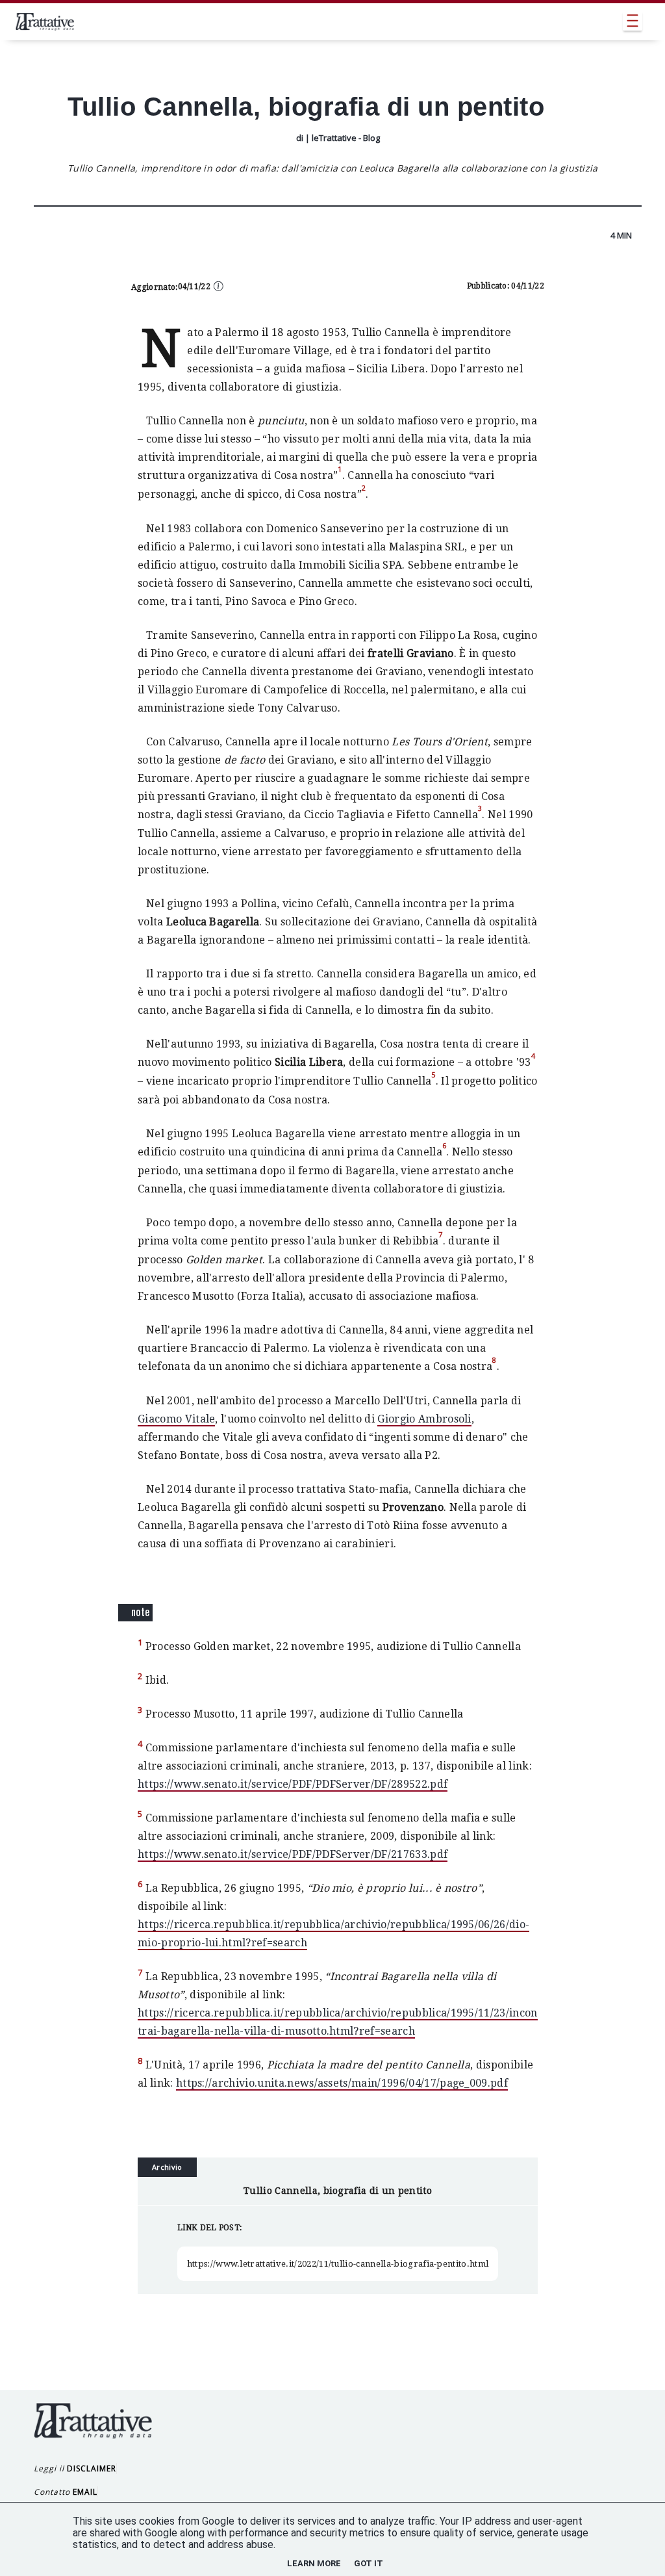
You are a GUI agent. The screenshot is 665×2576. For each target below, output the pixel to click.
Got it (369, 2563)
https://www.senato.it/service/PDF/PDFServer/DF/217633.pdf (293, 1854)
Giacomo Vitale (176, 1419)
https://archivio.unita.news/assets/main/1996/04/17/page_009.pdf (342, 2083)
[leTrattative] (45, 21)
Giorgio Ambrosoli (424, 1419)
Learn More (314, 2563)
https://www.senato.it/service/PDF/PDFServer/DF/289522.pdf (293, 1784)
